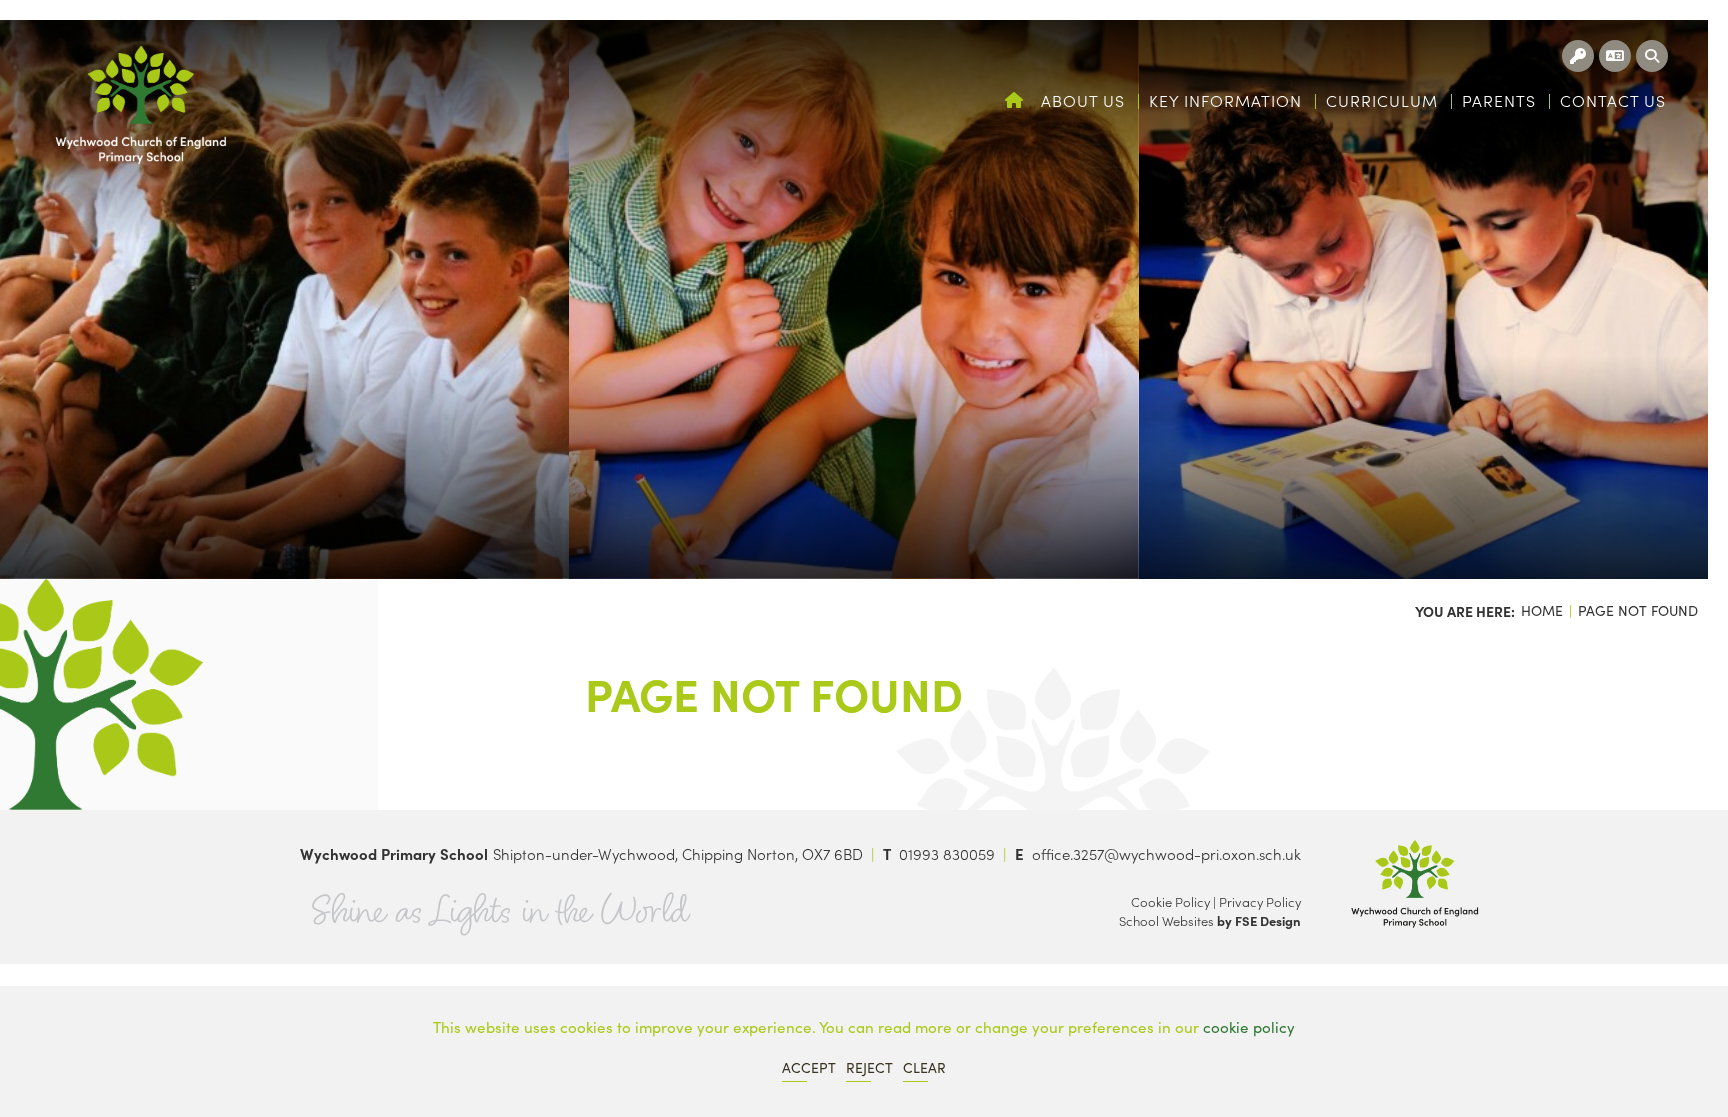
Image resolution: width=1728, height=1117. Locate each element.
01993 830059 (947, 853)
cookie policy (1249, 1027)
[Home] (141, 105)
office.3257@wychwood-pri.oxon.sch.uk (1166, 853)
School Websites (1166, 920)
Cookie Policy (1170, 901)
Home (1542, 610)
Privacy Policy (1260, 901)
